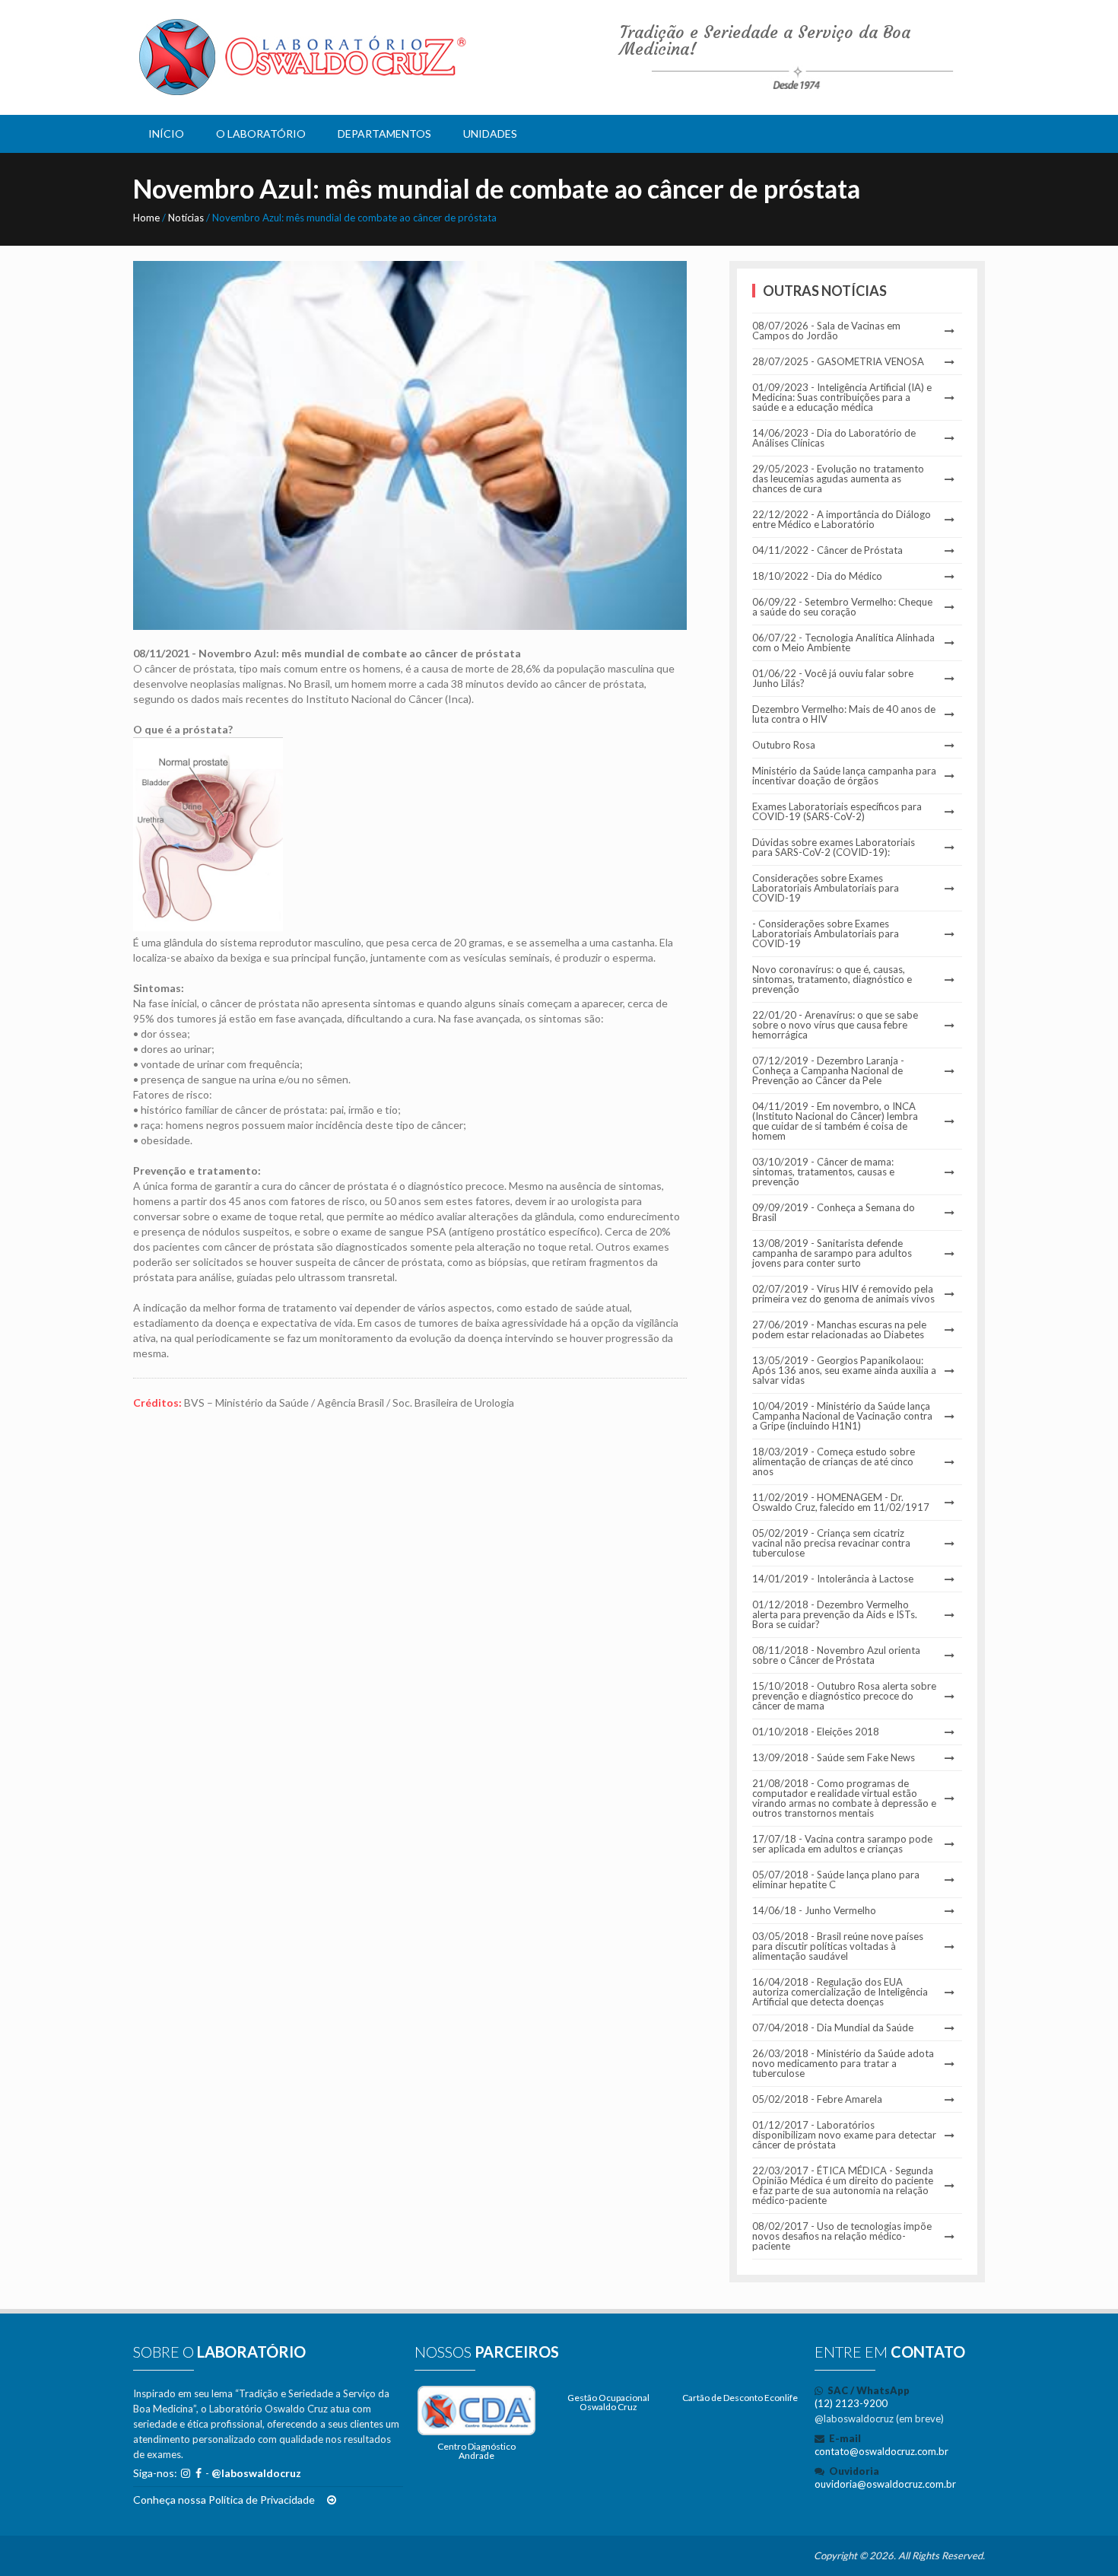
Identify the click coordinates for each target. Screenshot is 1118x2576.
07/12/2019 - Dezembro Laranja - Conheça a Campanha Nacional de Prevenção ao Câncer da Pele (828, 1071)
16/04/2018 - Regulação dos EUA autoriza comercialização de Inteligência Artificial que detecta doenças (840, 1992)
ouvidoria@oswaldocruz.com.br (885, 2484)
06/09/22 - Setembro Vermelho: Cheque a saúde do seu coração (842, 607)
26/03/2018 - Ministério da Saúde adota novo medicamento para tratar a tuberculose (843, 2064)
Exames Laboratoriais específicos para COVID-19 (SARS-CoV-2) (837, 812)
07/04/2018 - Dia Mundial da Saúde (833, 2028)
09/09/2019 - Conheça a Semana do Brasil (834, 1213)
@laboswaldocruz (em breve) (879, 2419)
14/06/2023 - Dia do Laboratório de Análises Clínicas (834, 438)
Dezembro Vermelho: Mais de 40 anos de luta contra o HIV (844, 714)
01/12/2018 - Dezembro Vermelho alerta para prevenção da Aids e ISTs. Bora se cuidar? (835, 1615)
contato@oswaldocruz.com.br (881, 2451)
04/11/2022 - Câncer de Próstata (827, 550)
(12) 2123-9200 (851, 2403)
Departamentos (384, 134)
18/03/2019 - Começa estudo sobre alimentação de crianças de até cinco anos (834, 1462)
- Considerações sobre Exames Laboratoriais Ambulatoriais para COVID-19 (826, 934)
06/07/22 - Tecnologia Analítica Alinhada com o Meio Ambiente (843, 643)
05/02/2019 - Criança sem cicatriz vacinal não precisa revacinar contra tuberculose (831, 1543)
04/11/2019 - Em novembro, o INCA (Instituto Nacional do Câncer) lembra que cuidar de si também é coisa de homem (835, 1121)
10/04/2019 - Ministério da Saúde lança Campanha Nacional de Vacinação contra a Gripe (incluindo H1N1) (842, 1416)
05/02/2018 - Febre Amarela (817, 2099)
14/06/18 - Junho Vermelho (814, 1911)
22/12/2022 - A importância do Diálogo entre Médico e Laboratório (842, 520)
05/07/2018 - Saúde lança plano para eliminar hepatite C (836, 1880)
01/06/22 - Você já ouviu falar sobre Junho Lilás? (833, 679)
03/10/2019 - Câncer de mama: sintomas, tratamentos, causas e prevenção (823, 1172)
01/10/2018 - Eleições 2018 (816, 1732)
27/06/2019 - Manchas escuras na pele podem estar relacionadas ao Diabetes (839, 1330)
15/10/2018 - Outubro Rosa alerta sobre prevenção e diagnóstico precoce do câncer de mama (844, 1696)
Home (146, 218)
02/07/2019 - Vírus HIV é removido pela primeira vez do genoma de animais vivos (843, 1294)
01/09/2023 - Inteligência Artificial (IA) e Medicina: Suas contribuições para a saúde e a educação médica (842, 398)
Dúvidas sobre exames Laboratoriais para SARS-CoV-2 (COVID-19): (834, 848)
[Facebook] (199, 2473)
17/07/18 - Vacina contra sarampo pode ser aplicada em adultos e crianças (842, 1844)
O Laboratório (261, 134)
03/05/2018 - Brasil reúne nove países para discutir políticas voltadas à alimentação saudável (838, 1946)
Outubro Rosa (784, 745)
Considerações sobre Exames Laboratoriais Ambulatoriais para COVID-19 (826, 888)
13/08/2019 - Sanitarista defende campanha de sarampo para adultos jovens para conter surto (832, 1253)
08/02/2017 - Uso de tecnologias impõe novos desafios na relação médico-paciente (842, 2236)
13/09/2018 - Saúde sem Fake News (834, 1758)
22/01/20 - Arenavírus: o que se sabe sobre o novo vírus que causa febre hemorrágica (835, 1025)
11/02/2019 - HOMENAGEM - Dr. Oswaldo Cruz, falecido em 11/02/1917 (841, 1503)
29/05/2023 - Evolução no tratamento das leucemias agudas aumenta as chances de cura (838, 479)
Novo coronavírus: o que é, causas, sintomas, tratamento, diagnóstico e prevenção (832, 980)
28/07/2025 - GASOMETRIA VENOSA (838, 362)
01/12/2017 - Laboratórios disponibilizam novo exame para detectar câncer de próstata (844, 2135)
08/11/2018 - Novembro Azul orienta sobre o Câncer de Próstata (836, 1655)
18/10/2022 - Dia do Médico (817, 576)
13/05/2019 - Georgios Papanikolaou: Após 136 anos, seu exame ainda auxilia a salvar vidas (844, 1371)
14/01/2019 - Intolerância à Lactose (833, 1579)
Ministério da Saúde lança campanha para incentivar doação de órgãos (844, 776)
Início (166, 134)
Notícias (186, 218)
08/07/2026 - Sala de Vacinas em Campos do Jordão (826, 331)
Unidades (490, 134)
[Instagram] (186, 2473)
